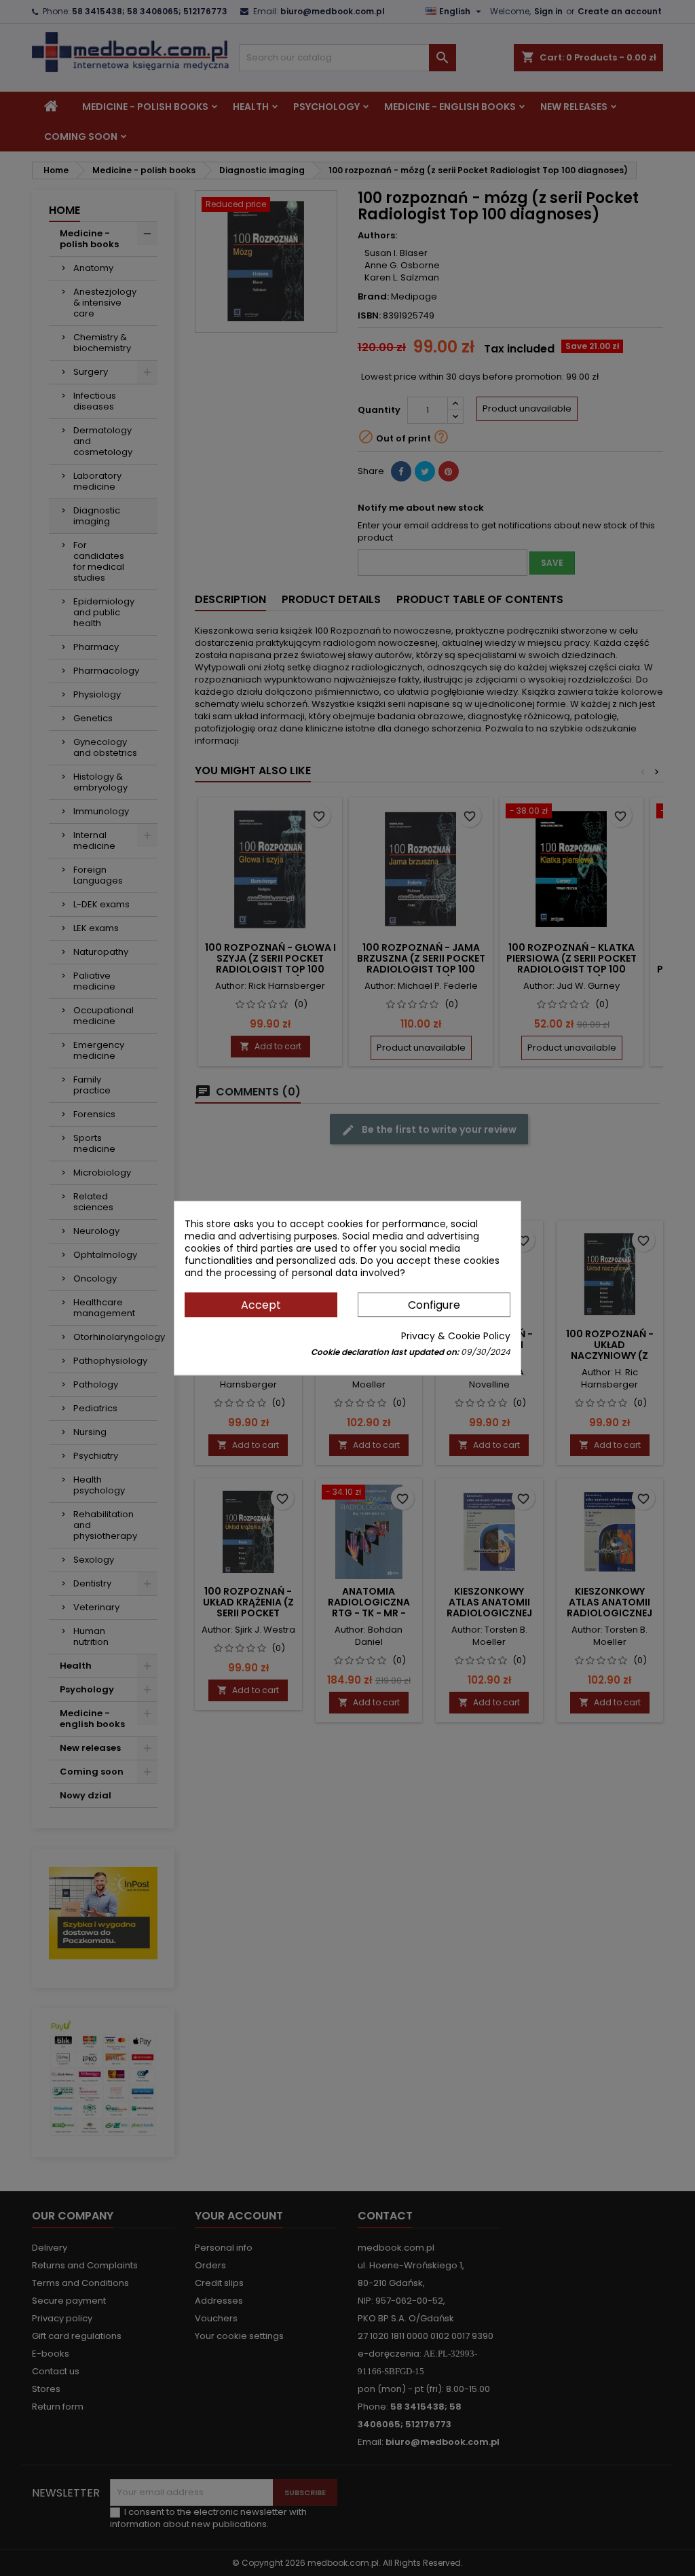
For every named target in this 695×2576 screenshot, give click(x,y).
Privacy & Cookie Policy (456, 1336)
